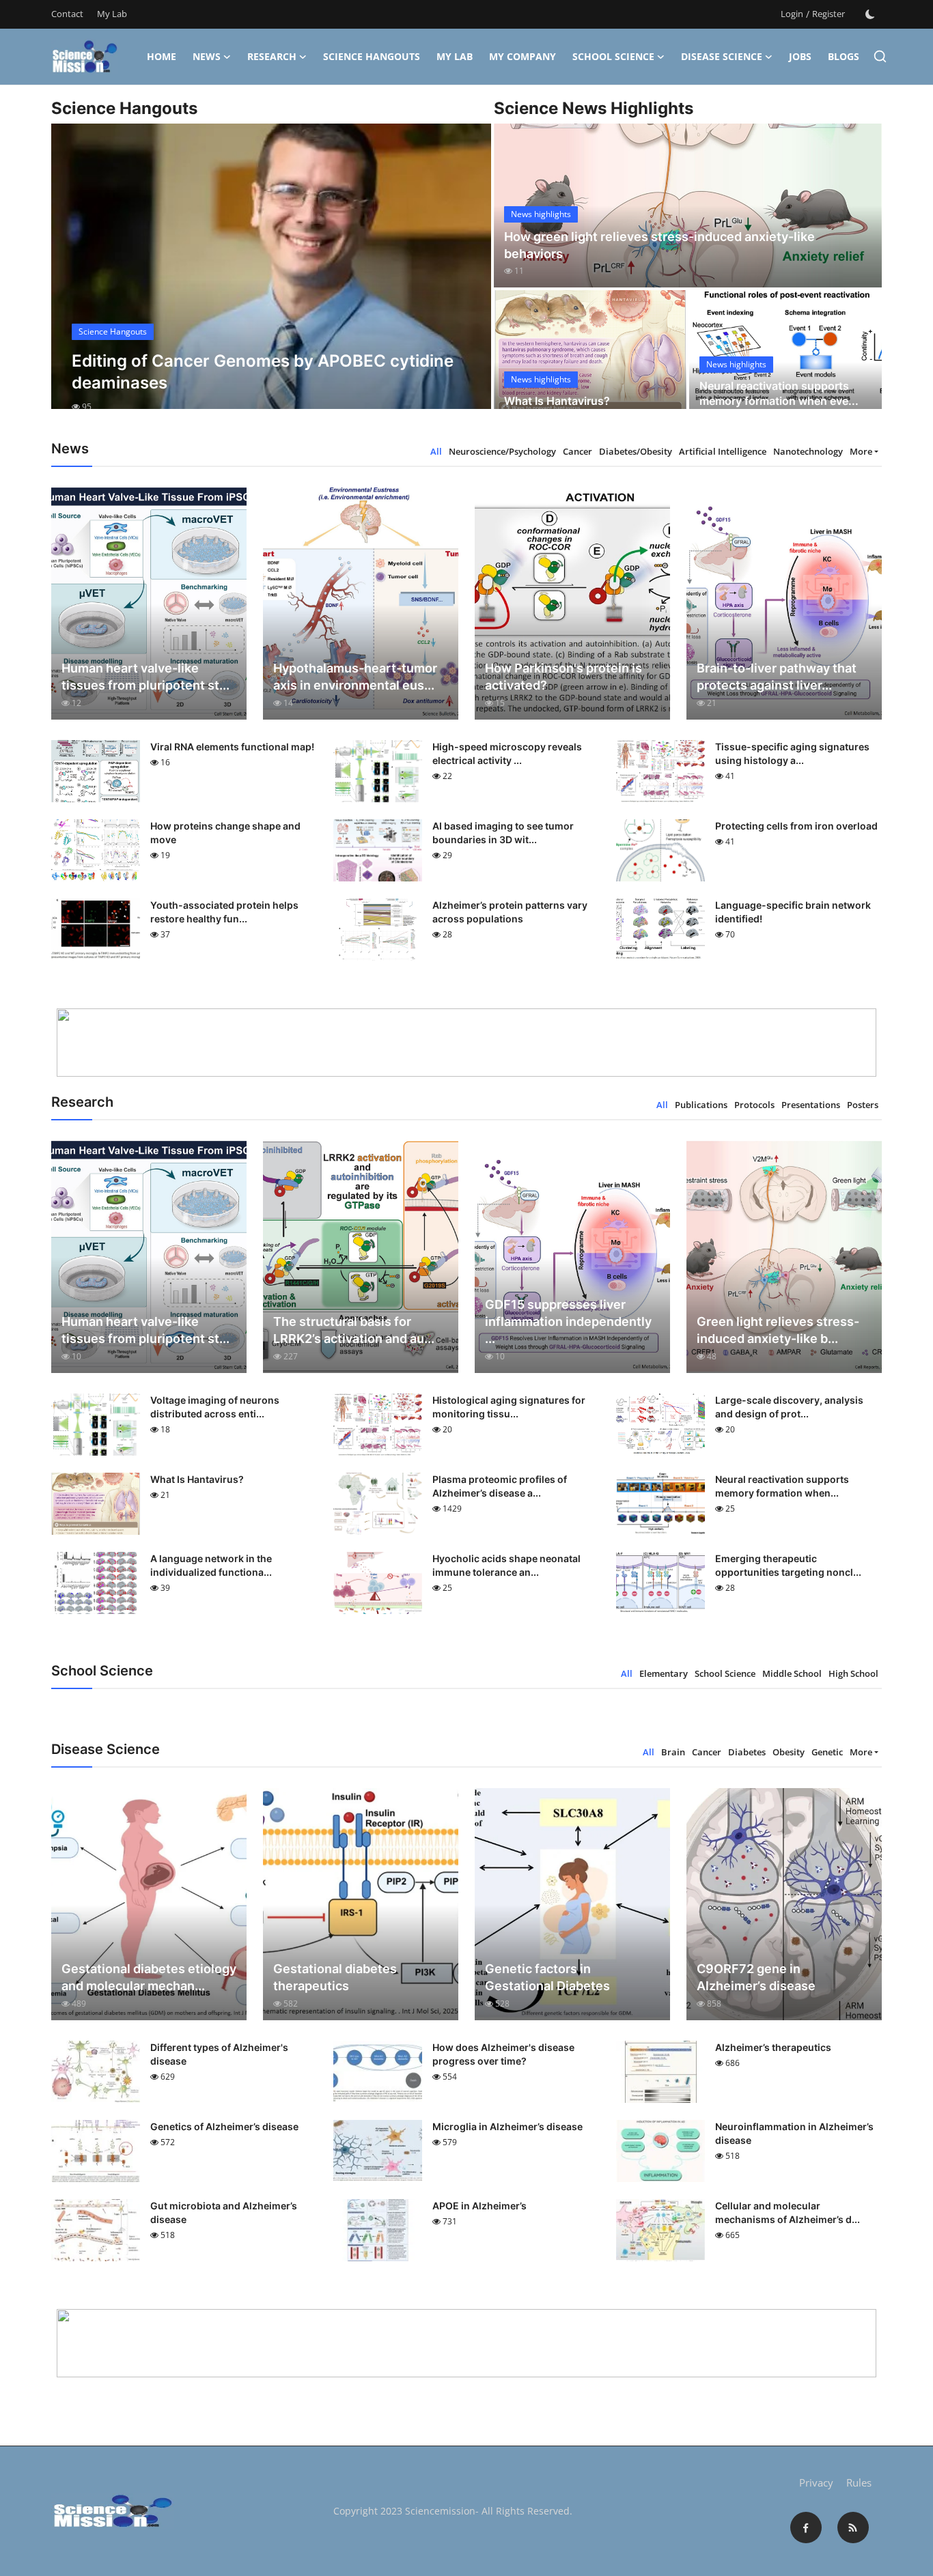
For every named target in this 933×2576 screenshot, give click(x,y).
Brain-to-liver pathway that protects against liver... (777, 677)
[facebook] (806, 2528)
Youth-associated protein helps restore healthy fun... (224, 912)
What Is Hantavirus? (557, 401)
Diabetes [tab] (747, 1752)
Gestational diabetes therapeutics (335, 1977)
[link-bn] (466, 1043)
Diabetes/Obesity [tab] (636, 451)
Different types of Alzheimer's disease (219, 2054)
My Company (523, 56)
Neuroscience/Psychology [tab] (502, 451)
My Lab (112, 14)
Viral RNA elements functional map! (232, 747)
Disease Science (722, 56)
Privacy (816, 2482)
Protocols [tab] (754, 1105)
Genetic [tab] (827, 1752)
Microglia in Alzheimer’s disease (507, 2126)
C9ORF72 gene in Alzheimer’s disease (756, 1977)
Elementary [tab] (664, 1673)
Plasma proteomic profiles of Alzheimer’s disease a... (500, 1486)
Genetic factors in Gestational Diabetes (547, 1977)
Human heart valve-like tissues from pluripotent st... (145, 677)
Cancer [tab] (577, 451)
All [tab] (436, 451)
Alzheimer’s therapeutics (773, 2047)
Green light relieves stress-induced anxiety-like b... (778, 1330)
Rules (859, 2482)
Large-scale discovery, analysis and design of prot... (789, 1407)
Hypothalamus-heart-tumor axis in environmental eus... (355, 677)
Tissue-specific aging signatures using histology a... (792, 753)
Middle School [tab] (792, 1673)
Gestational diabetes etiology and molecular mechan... (149, 1977)
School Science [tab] (725, 1673)
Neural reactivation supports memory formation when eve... (779, 393)
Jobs (800, 56)
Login (792, 14)
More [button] (861, 451)
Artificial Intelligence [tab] (723, 451)
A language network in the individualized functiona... (211, 1565)
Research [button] (272, 56)
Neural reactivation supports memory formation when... (782, 1486)
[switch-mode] (870, 14)
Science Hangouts (372, 56)
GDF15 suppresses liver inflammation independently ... (568, 1321)
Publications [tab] (701, 1105)
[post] (271, 279)
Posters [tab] (863, 1105)
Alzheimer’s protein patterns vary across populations (510, 912)
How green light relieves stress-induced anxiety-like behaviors (659, 245)
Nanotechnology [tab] (808, 451)
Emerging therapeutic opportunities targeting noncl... (788, 1565)
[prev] (74, 279)
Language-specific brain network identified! (793, 912)
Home (162, 56)
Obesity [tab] (789, 1752)
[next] (469, 279)
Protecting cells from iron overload (796, 826)
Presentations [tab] (811, 1105)
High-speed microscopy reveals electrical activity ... (507, 753)
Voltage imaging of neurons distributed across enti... (215, 1407)
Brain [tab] (673, 1752)
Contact (67, 14)
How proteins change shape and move (225, 833)
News (207, 56)
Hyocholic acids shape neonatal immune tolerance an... (506, 1565)
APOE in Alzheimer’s (479, 2206)
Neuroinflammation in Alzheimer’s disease (794, 2133)
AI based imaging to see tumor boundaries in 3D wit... (503, 833)
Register (828, 14)
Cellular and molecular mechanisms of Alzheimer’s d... (788, 2212)
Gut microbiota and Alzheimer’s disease (224, 2212)
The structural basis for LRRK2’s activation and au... (354, 1330)
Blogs (844, 56)
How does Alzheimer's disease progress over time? (503, 2054)
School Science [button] (613, 56)
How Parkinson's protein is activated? (563, 677)
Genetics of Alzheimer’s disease (224, 2126)
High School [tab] (853, 1673)
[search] (880, 56)
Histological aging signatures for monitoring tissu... (509, 1407)
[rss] (853, 2528)
